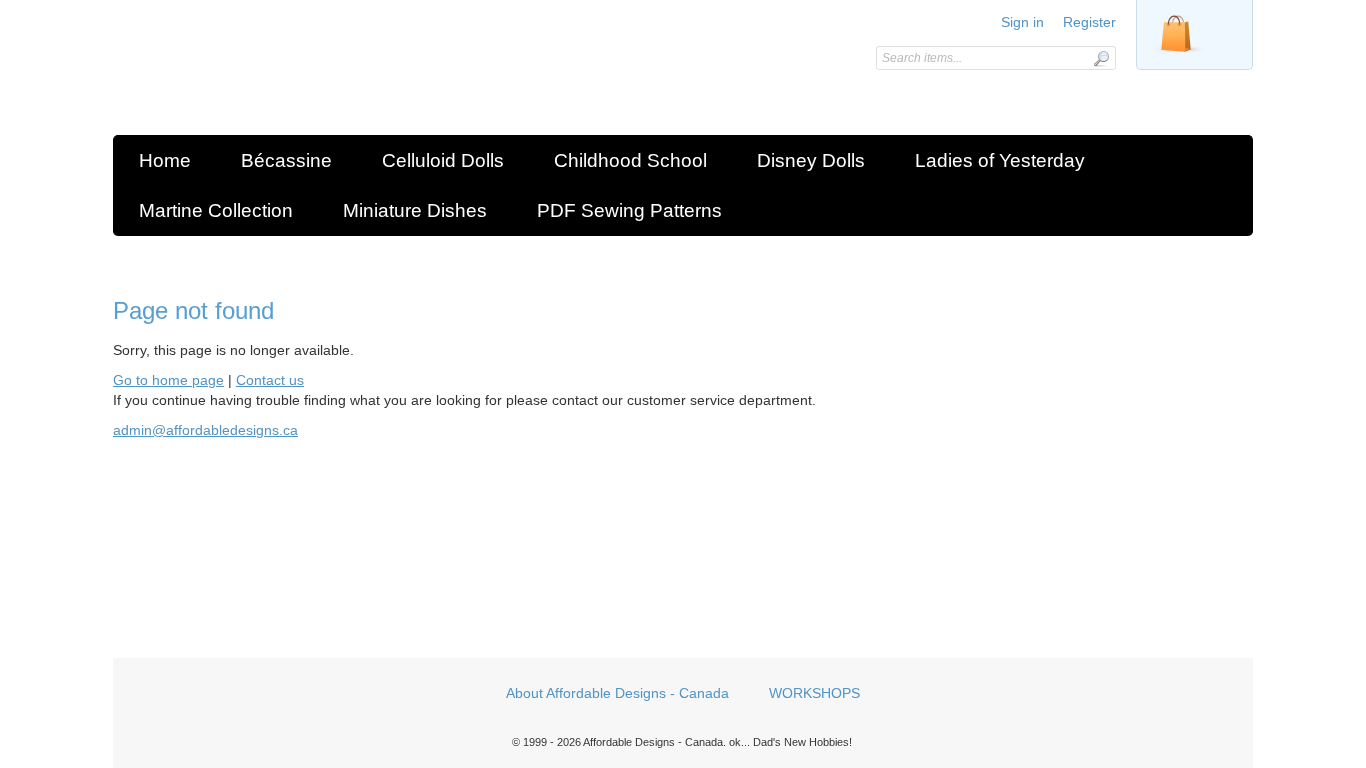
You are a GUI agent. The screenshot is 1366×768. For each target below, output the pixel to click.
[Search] (1101, 58)
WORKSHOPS (814, 693)
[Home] (255, 72)
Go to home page (168, 380)
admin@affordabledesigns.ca (205, 430)
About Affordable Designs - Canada (617, 693)
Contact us (270, 380)
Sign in (1022, 22)
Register (1089, 22)
